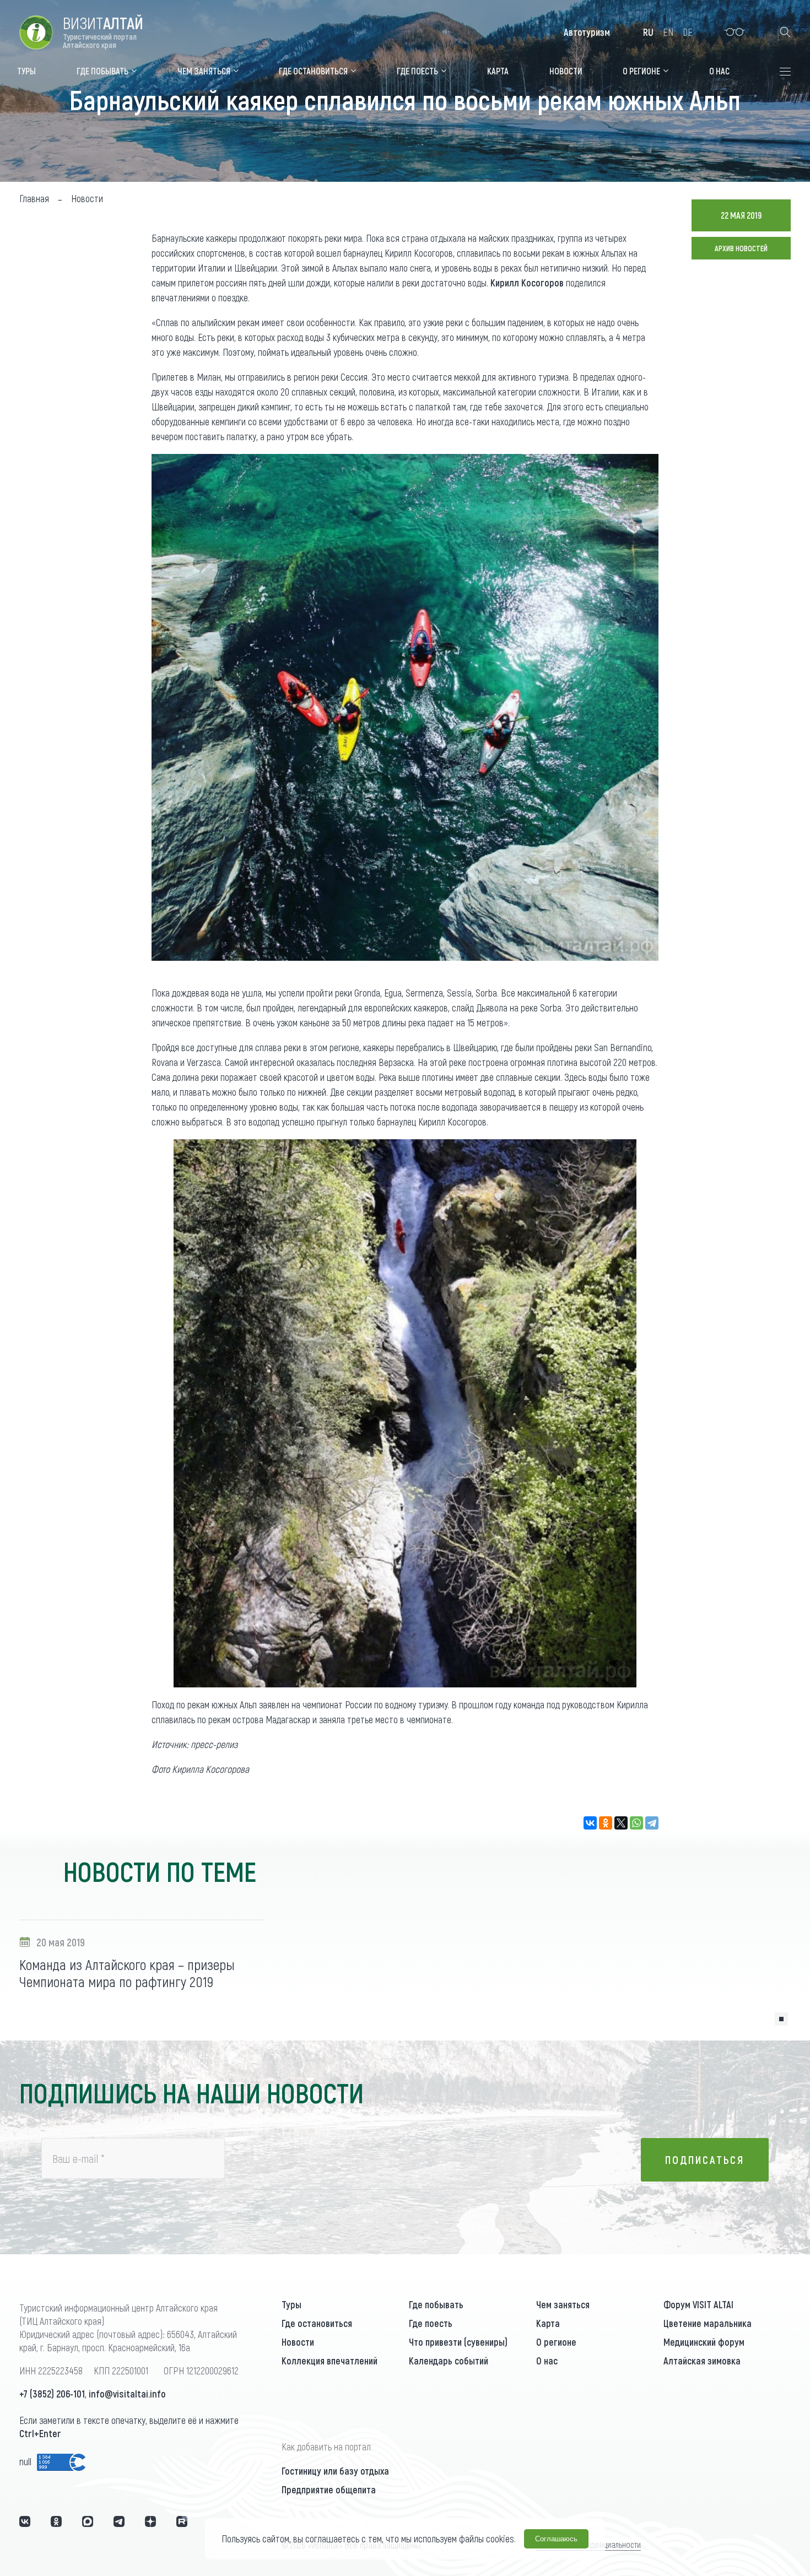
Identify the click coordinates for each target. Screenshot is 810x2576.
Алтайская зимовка (702, 2361)
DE (688, 32)
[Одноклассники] (606, 1823)
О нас (547, 2361)
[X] (621, 1823)
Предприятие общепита (329, 2490)
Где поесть (431, 2323)
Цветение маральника (708, 2323)
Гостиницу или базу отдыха (335, 2471)
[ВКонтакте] (590, 1823)
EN (668, 32)
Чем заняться (563, 2304)
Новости (298, 2342)
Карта (548, 2323)
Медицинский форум (704, 2342)
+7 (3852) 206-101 (52, 2394)
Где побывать (436, 2304)
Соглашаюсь (556, 2539)
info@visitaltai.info (127, 2394)
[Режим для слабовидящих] (735, 32)
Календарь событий (449, 2361)
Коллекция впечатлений (330, 2361)
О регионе (556, 2342)
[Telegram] (652, 1823)
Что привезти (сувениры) (458, 2342)
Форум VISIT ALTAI (698, 2304)
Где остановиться (317, 2323)
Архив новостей (741, 248)
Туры (291, 2304)
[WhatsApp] (636, 1823)
